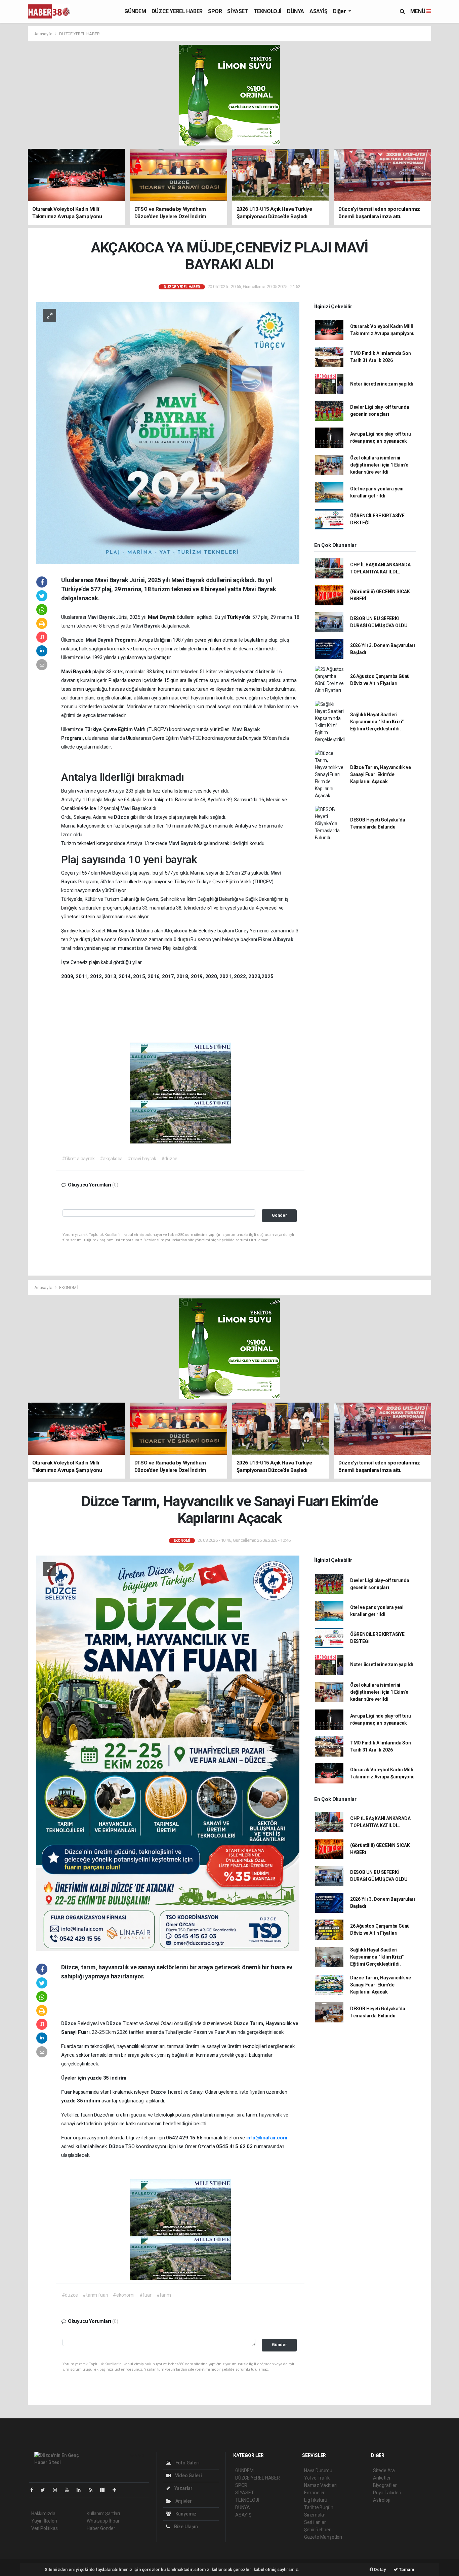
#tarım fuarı (95, 2295)
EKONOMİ (69, 1287)
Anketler (382, 2478)
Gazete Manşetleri (323, 2537)
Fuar (220, 2032)
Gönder (279, 1215)
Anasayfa (44, 34)
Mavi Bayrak (102, 617)
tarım (84, 2046)
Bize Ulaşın (185, 2527)
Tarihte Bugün (319, 2507)
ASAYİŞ (319, 11)
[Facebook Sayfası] (34, 2490)
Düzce (122, 817)
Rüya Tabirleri (387, 2493)
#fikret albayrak (78, 1159)
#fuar (145, 2295)
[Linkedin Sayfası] (81, 2490)
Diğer (340, 11)
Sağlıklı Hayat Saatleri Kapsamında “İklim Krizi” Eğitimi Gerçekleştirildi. (377, 722)
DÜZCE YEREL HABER (177, 11)
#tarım (164, 2295)
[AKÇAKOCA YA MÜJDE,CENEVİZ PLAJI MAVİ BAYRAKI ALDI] (168, 433)
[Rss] (93, 2490)
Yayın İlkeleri (44, 2521)
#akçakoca (111, 1159)
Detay (380, 2569)
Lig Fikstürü (316, 2500)
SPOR (215, 11)
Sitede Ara (384, 2470)
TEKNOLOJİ (268, 11)
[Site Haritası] (105, 2490)
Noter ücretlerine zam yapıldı (382, 384)
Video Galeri (188, 2476)
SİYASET (238, 11)
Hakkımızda (43, 2513)
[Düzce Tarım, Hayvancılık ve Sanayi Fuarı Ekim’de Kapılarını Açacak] (168, 1753)
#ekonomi (123, 2295)
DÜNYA (296, 11)
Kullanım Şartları (103, 2513)
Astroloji (381, 2500)
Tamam (406, 2569)
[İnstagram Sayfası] (58, 2490)
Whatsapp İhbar (103, 2521)
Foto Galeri (187, 2463)
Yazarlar (183, 2488)
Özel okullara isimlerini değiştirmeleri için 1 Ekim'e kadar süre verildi (379, 465)
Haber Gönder (101, 2528)
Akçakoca (176, 931)
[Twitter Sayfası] (46, 2490)
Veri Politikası (45, 2528)
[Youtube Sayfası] (70, 2490)
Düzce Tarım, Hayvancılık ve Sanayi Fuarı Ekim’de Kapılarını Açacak (381, 774)
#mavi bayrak (142, 1159)
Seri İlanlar (315, 2522)
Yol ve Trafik (317, 2478)
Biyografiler (385, 2485)
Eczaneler (314, 2493)
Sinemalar (315, 2515)
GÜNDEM (135, 11)
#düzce (169, 1159)
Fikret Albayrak (276, 939)
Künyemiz (185, 2514)
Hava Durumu (318, 2470)
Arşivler (183, 2501)
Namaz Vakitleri (320, 2485)
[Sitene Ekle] (117, 2490)
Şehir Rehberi (318, 2530)
